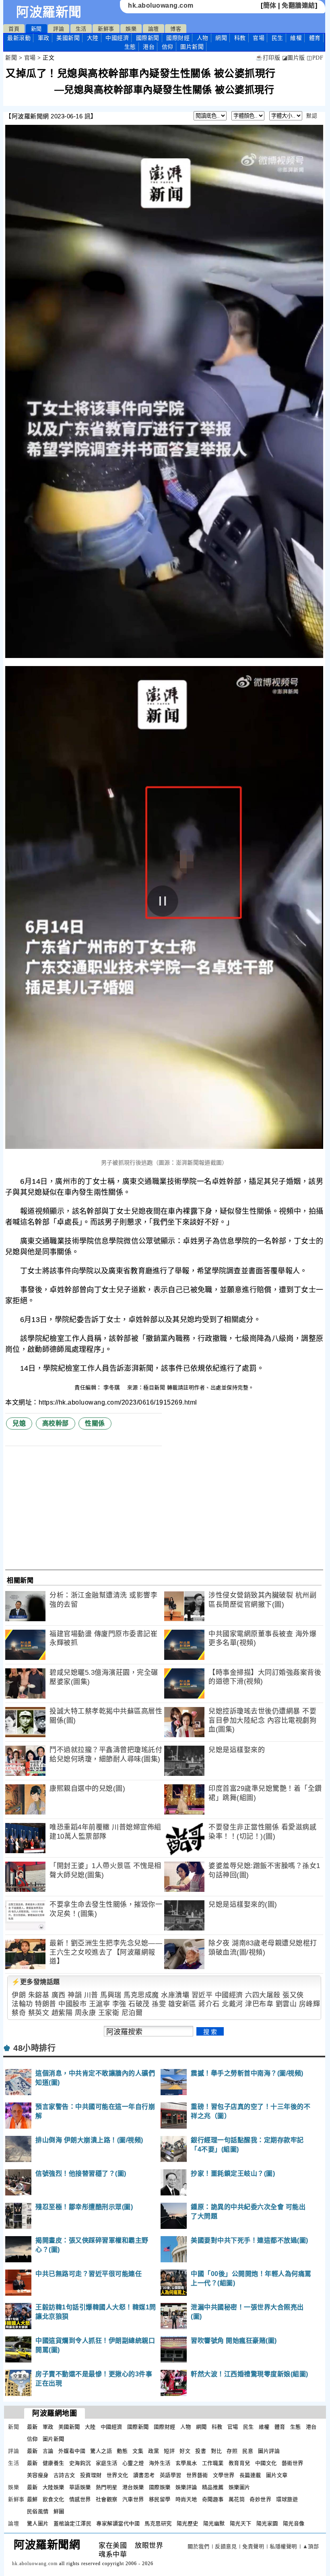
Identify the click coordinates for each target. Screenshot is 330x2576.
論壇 (154, 29)
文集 (138, 2451)
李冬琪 (112, 1387)
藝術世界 (293, 2463)
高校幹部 (56, 1423)
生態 (130, 47)
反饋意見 (226, 2546)
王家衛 (109, 2013)
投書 (201, 2451)
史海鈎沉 (80, 2463)
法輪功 (22, 2004)
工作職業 (213, 2463)
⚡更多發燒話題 (36, 1982)
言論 (48, 2451)
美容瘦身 (38, 2475)
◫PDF (315, 58)
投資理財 (91, 2475)
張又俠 (293, 1995)
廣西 (59, 1995)
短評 (169, 2451)
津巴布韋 (259, 2004)
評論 (59, 29)
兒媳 (19, 1423)
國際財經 (178, 38)
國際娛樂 (160, 2487)
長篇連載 (250, 2475)
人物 (203, 38)
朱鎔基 (39, 1995)
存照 (232, 2451)
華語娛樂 (80, 2487)
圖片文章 (277, 2475)
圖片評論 (269, 2451)
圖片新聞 (54, 2439)
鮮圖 (59, 2511)
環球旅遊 (287, 2499)
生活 (81, 29)
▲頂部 (311, 2546)
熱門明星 (107, 2487)
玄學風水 (186, 2463)
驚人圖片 (38, 2523)
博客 (176, 29)
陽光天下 (241, 2523)
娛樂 (131, 29)
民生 (277, 38)
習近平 (202, 1995)
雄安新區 (182, 2004)
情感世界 (80, 2499)
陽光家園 (267, 2523)
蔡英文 (39, 2013)
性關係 (95, 1423)
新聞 (36, 29)
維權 (296, 38)
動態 (122, 2451)
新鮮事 (106, 29)
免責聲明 (253, 2546)
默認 (312, 116)
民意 (248, 2451)
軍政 (44, 38)
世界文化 (118, 2475)
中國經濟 (117, 38)
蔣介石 (209, 2004)
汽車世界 (133, 2499)
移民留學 (160, 2499)
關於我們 (198, 2546)
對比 (216, 2451)
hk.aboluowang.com (161, 5)
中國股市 (72, 2004)
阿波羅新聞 (49, 12)
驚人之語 (101, 2451)
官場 (259, 38)
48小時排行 (34, 2048)
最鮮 (32, 2499)
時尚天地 (186, 2499)
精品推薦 (213, 2487)
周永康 (86, 2013)
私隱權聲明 (283, 2546)
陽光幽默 (214, 2523)
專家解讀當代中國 (118, 2523)
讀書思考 (144, 2475)
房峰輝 (310, 2004)
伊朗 (19, 1995)
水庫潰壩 (175, 1995)
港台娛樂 (133, 2487)
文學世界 (224, 2475)
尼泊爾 (132, 2013)
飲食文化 (54, 2499)
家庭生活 (107, 2463)
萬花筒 (237, 2499)
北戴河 (232, 2004)
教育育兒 (239, 2463)
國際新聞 (148, 38)
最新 (19, 38)
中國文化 (266, 2463)
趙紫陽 (62, 2013)
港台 (149, 47)
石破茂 (139, 2004)
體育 (315, 38)
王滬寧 (100, 2004)
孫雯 (159, 2004)
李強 (119, 2004)
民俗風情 (38, 2511)
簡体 (270, 5)
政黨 (154, 2451)
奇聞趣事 (213, 2499)
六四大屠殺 (263, 1995)
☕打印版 (268, 58)
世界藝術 (197, 2475)
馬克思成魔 (141, 1995)
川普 (91, 1995)
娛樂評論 (186, 2487)
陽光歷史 (188, 2523)
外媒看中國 (72, 2451)
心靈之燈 (133, 2463)
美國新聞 (68, 38)
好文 (185, 2451)
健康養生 (54, 2463)
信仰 (168, 47)
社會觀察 (107, 2499)
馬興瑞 (111, 1995)
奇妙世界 (260, 2499)
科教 (240, 38)
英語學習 (171, 2475)
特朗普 (46, 2004)
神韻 (75, 1995)
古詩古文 (64, 2475)
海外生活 (160, 2463)
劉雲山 (286, 2004)
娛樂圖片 (239, 2487)
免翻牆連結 (298, 5)
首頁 (14, 29)
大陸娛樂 (54, 2487)
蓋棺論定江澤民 (73, 2523)
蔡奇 (19, 2013)
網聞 (221, 38)
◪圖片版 (294, 58)
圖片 (192, 47)
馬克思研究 (158, 2523)
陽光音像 (294, 2523)
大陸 (93, 38)
